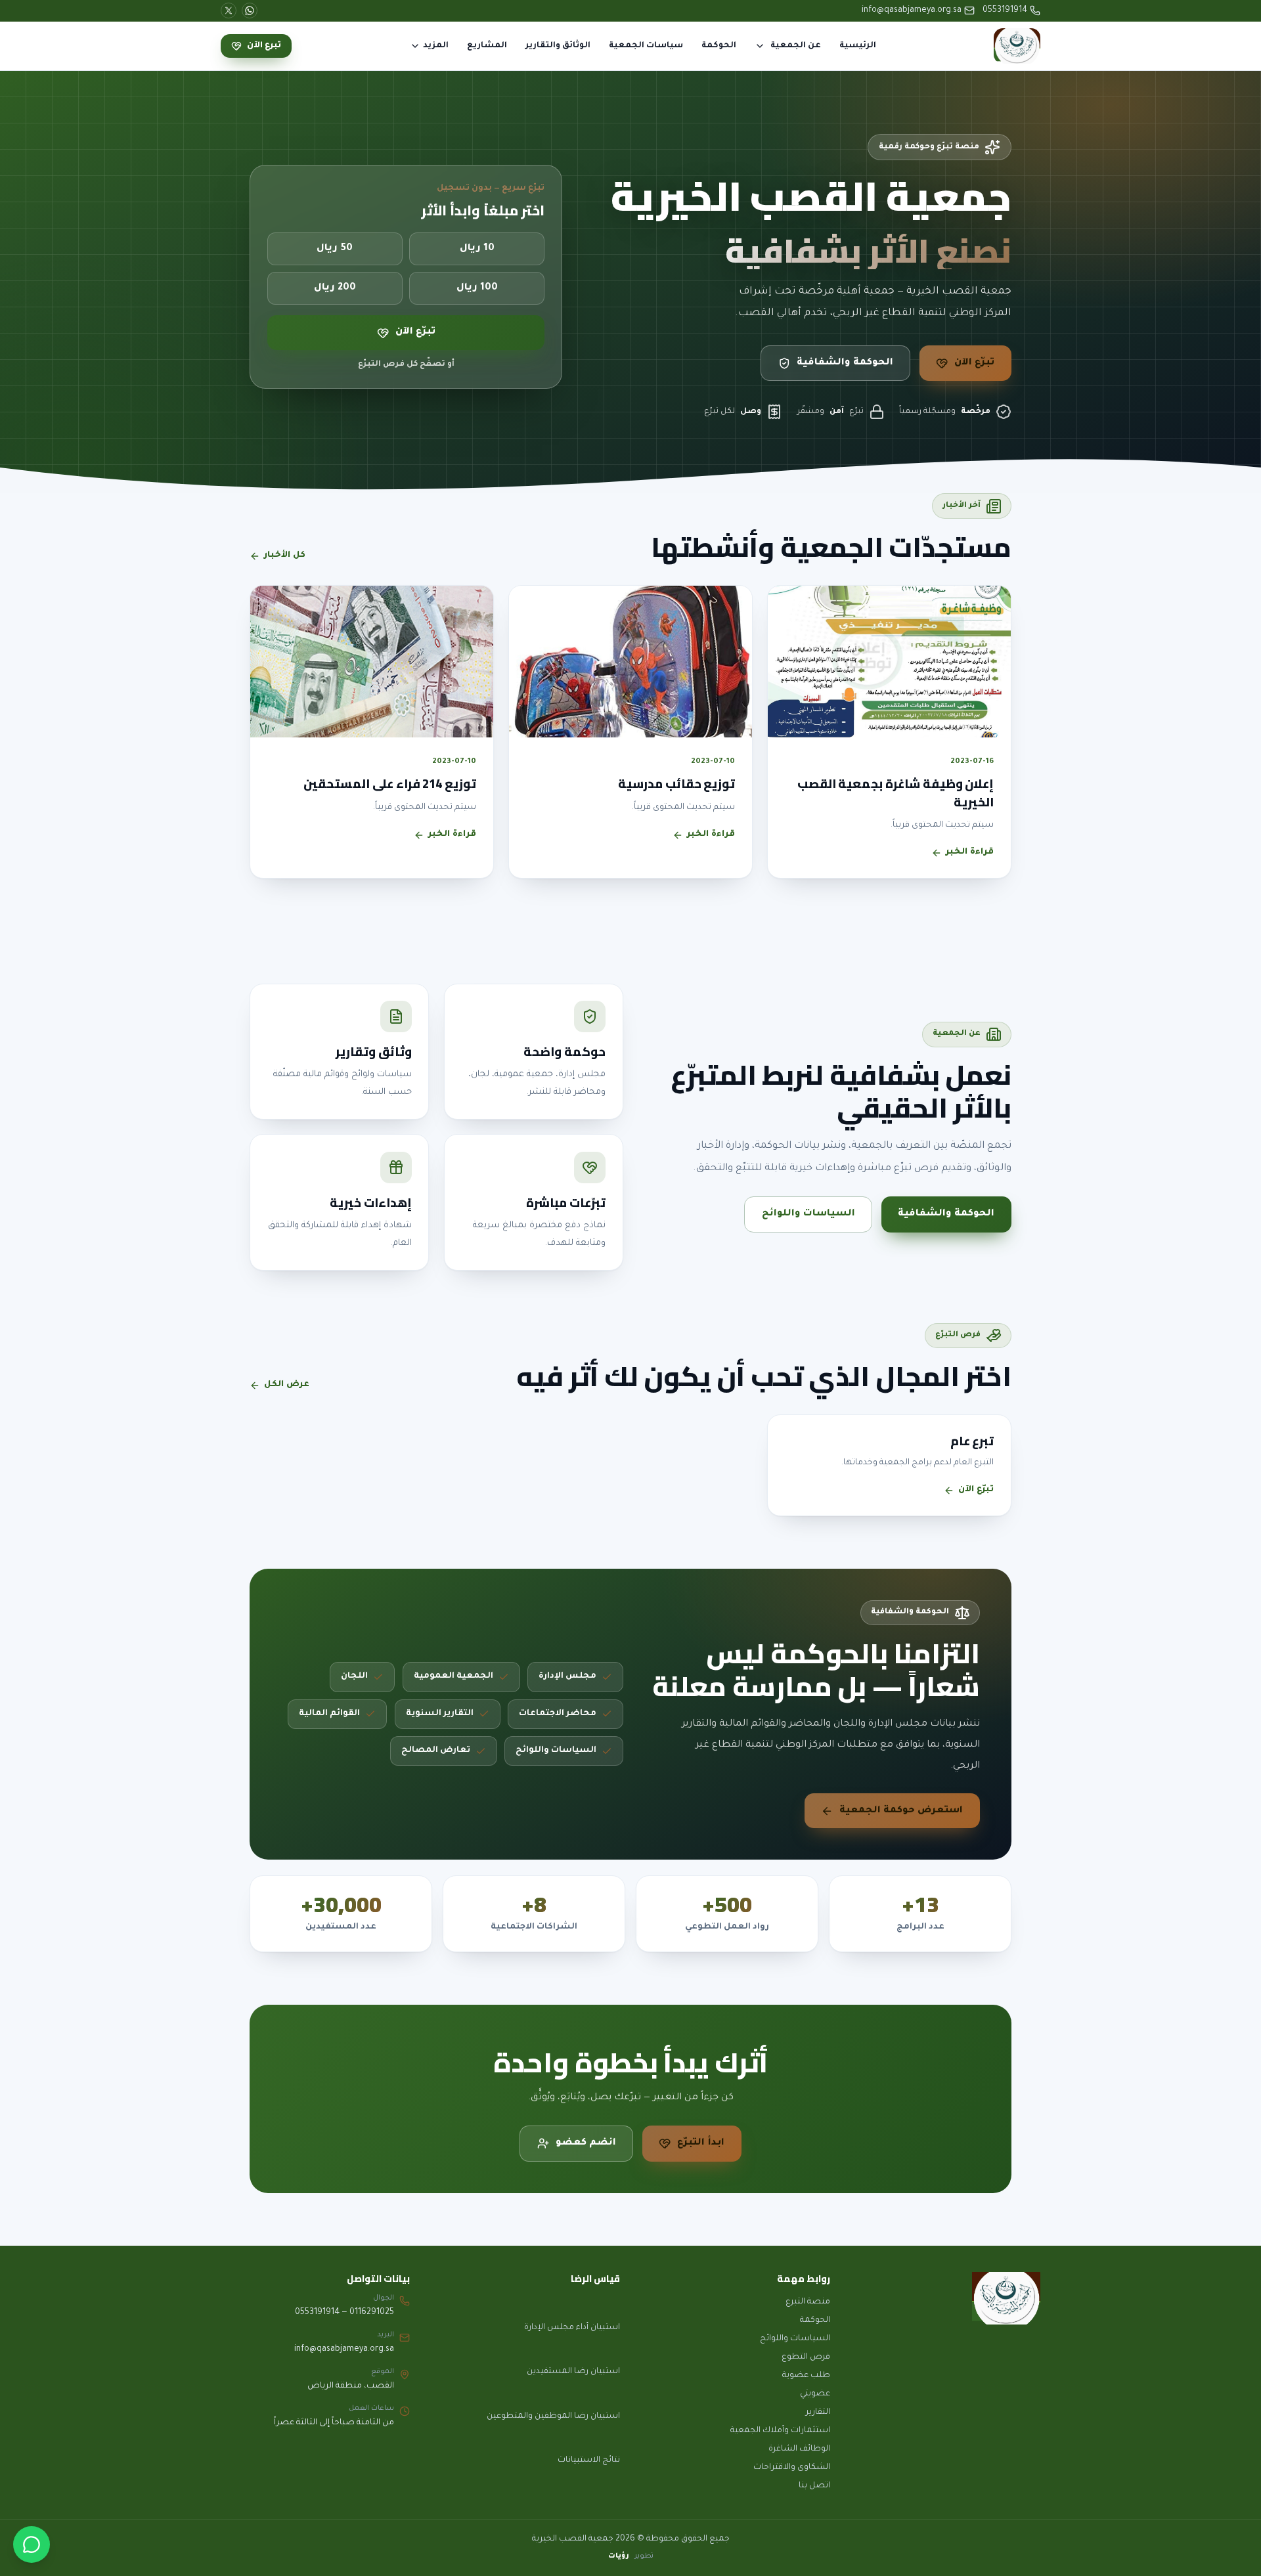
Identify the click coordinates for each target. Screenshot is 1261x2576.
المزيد (436, 46)
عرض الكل (287, 1385)
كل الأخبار (285, 556)
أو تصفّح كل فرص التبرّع (406, 364)
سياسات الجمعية (646, 46)
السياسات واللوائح (808, 1214)
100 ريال (477, 288)
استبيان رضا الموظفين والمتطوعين (553, 2416)
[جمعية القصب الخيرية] (1017, 46)
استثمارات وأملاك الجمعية (780, 2431)
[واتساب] (32, 2544)
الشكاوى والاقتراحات (792, 2468)
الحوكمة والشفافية (845, 363)
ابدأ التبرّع (701, 2143)
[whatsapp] (250, 11)
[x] (229, 11)
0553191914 (1005, 11)
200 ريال (335, 288)
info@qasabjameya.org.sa (912, 11)
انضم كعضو (586, 2143)
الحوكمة (719, 46)
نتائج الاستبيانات (589, 2460)
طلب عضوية (806, 2376)
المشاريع (487, 46)
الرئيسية (858, 46)
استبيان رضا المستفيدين (573, 2372)
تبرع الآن (264, 46)
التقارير (818, 2412)
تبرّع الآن (974, 363)
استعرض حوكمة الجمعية (901, 1811)
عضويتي (815, 2394)
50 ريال (335, 250)
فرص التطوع (806, 2357)
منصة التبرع (808, 2302)
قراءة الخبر (970, 852)
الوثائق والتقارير (558, 46)
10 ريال (477, 250)
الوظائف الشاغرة (799, 2449)
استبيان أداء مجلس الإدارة (572, 2328)
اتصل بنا (814, 2486)
